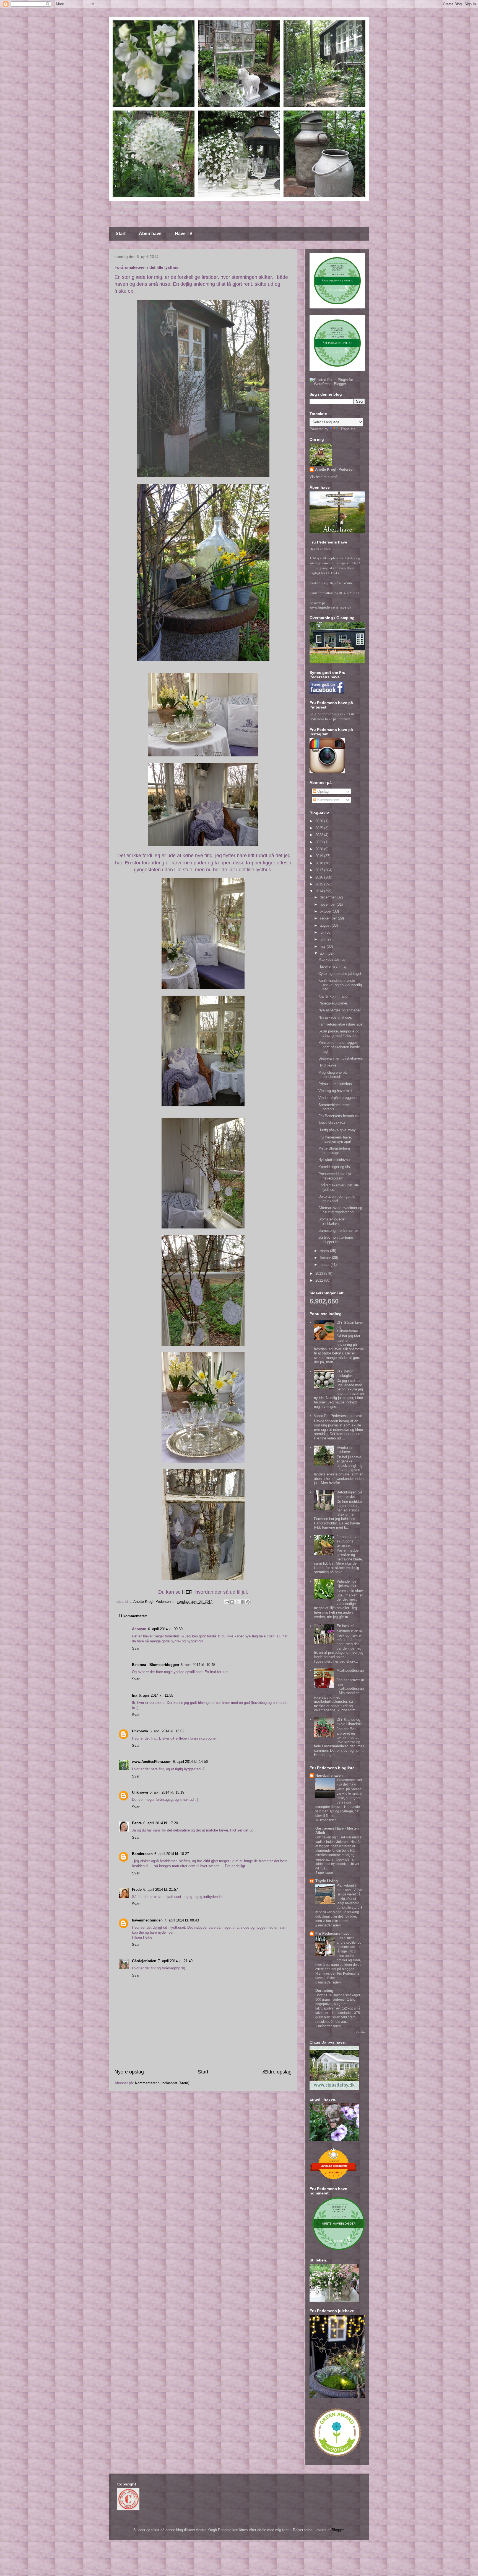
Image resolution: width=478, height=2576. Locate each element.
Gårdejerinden (144, 1961)
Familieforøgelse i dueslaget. (341, 1024)
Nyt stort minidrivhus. (336, 1160)
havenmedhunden (147, 1920)
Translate (348, 429)
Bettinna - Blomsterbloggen (155, 1665)
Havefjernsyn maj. (333, 966)
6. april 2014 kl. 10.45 (198, 1665)
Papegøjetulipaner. (333, 1003)
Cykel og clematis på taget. (340, 974)
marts (325, 1251)
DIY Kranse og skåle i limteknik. (350, 1722)
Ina (135, 1695)
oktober (326, 911)
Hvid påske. (328, 1065)
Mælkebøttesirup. (332, 959)
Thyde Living (327, 1881)
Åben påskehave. (332, 1123)
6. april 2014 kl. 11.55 (156, 1695)
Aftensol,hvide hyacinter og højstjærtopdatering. (340, 1210)
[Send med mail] (227, 1602)
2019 (320, 856)
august (326, 925)
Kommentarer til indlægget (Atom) (162, 2083)
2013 (320, 1273)
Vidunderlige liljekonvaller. (347, 1584)
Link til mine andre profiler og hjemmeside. (349, 1943)
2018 (320, 863)
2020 (320, 849)
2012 (320, 1280)
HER (187, 1592)
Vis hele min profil (324, 477)
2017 (320, 870)
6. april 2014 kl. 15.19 (167, 1792)
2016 (320, 877)
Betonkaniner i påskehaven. (341, 1058)
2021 (320, 842)
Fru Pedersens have (332, 1934)
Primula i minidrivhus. (336, 1084)
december (328, 897)
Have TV (184, 234)
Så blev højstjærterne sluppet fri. (336, 1240)
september (329, 918)
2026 (320, 821)
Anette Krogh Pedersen (335, 469)
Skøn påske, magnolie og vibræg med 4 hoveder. (339, 1033)
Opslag (322, 791)
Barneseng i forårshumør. (339, 1231)
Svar (136, 1648)
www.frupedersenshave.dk (330, 607)
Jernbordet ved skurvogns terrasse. (349, 1541)
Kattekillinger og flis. (335, 1167)
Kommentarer (328, 800)
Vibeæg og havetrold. (336, 1091)
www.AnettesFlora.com (152, 1762)
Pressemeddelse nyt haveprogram (335, 1176)
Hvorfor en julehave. (345, 1450)
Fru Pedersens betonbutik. (340, 1116)
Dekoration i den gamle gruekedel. (337, 1199)
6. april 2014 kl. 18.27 (172, 1854)
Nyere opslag (129, 2072)
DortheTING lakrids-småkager (338, 1995)
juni (323, 939)
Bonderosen (142, 1854)
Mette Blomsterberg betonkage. (334, 1151)
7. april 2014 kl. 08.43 (182, 1920)
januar (325, 1265)
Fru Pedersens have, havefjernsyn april (335, 1139)
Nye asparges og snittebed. (340, 1010)
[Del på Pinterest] (248, 1602)
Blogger (338, 2530)
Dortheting (324, 1991)
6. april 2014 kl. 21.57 (161, 1890)
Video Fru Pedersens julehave (338, 1416)
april (324, 953)
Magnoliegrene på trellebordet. (332, 1075)
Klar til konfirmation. (334, 996)
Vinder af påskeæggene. (338, 1098)
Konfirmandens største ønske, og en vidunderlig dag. (340, 985)
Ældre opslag (277, 2072)
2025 (320, 828)
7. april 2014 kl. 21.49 (175, 1961)
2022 (320, 835)
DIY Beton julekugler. (345, 1373)
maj (323, 946)
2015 (320, 884)
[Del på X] (237, 1602)
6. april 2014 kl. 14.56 (190, 1762)
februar (326, 1258)
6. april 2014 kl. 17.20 (161, 1823)
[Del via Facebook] (243, 1602)
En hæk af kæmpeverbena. (350, 1628)
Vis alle (360, 2032)
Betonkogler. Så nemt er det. (349, 1494)
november (328, 904)
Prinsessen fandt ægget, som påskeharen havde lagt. (339, 1047)
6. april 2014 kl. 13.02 (167, 1731)
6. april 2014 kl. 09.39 (165, 1629)
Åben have (150, 234)
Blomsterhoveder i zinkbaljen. (333, 1221)
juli (323, 932)
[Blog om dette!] (232, 1602)
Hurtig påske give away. (337, 1130)
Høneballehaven (329, 1775)
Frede (137, 1890)
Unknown (140, 1731)
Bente (137, 1823)
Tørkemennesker (349, 1780)
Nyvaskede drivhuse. (335, 1017)
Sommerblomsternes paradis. (335, 1107)
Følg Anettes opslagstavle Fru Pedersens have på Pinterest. (332, 716)
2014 (320, 891)
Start (121, 234)
